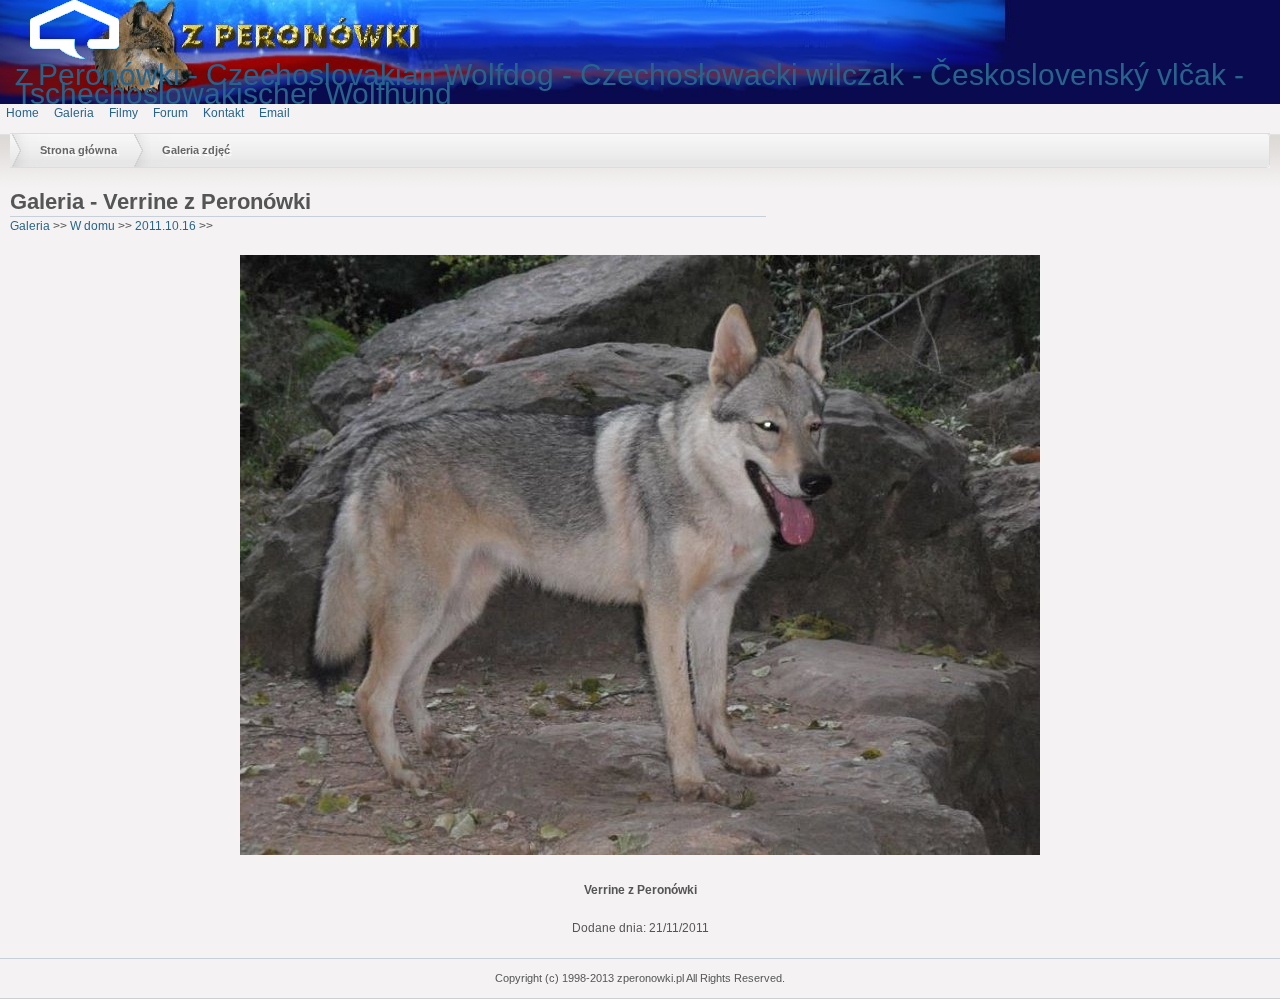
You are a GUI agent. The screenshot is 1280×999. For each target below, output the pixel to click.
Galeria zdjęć (196, 150)
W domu (92, 226)
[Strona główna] (90, 55)
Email (274, 113)
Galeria (74, 113)
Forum (170, 113)
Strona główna (78, 150)
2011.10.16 (165, 226)
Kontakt (223, 113)
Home (22, 113)
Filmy (123, 113)
